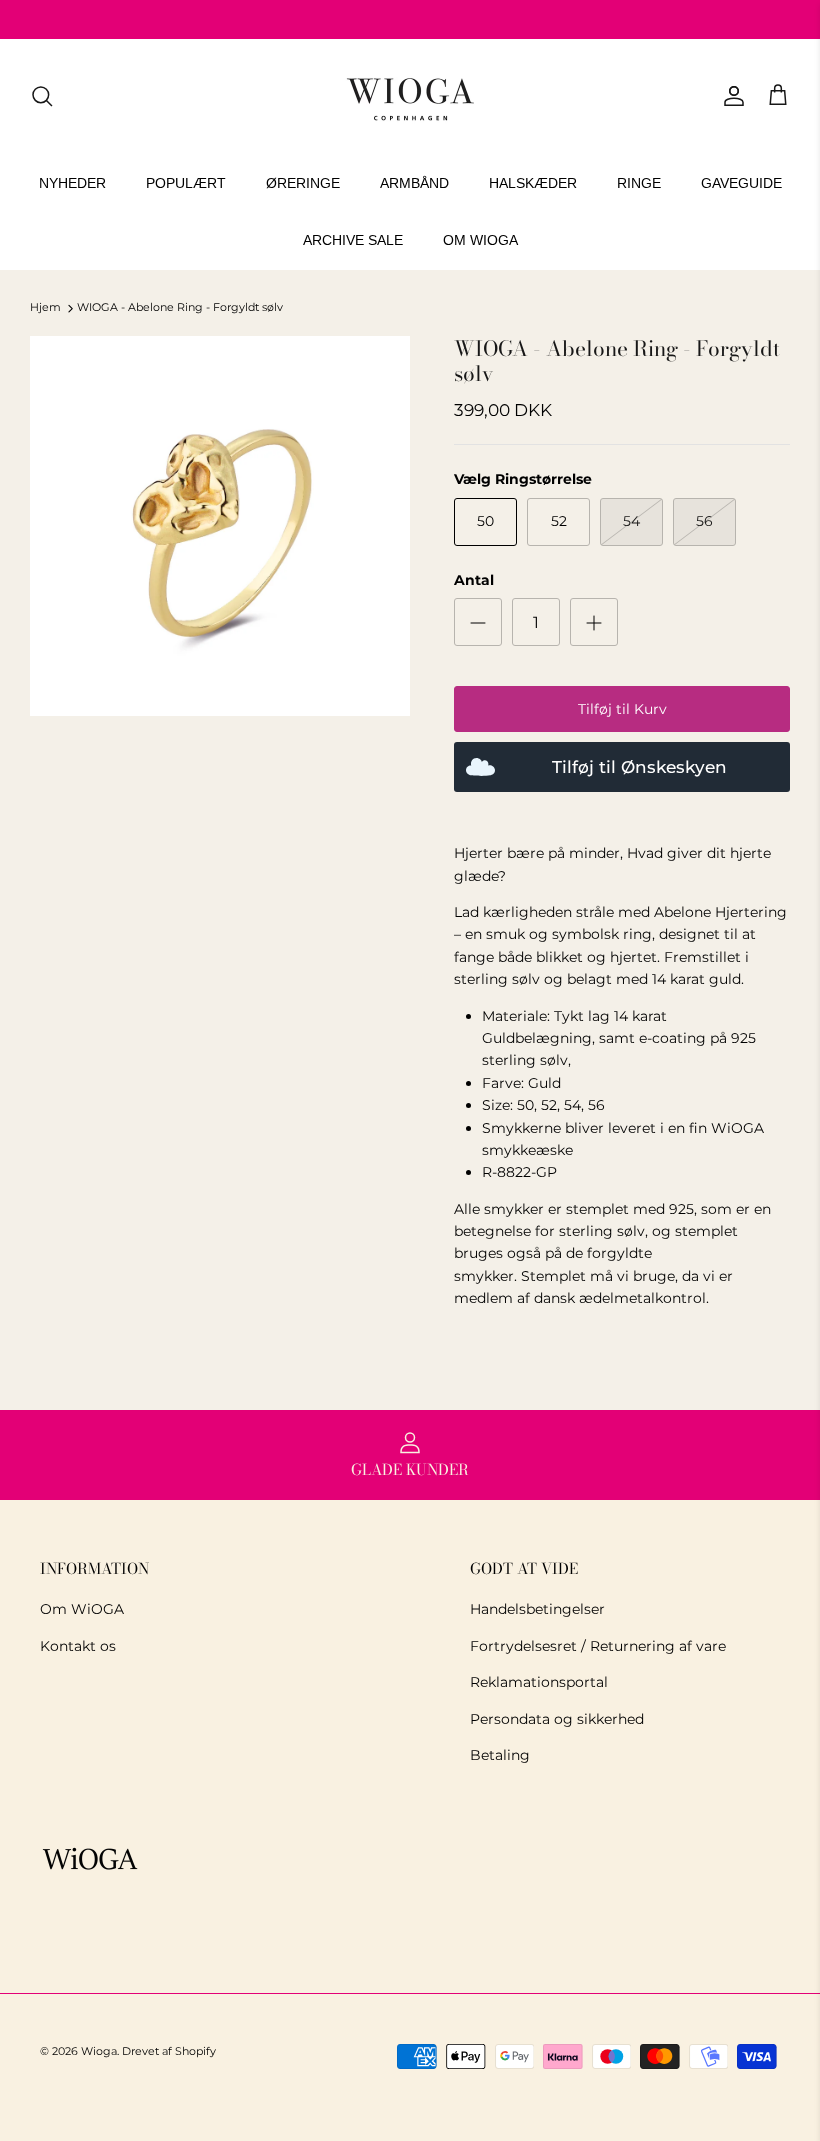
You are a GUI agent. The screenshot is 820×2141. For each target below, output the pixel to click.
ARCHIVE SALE (353, 240)
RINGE (639, 183)
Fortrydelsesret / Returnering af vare (598, 1646)
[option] (220, 526)
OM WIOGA (480, 240)
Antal (474, 580)
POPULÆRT (186, 183)
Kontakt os (78, 1646)
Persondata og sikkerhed (557, 1719)
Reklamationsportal (539, 1682)
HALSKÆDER (533, 183)
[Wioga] (410, 96)
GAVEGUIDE (741, 183)
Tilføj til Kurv (622, 709)
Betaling (500, 1755)
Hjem (45, 308)
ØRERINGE (303, 183)
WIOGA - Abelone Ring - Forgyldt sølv (180, 308)
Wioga (99, 2051)
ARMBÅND (414, 183)
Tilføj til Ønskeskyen (639, 767)
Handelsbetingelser (537, 1609)
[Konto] (730, 96)
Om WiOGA (82, 1609)
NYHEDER (72, 183)
